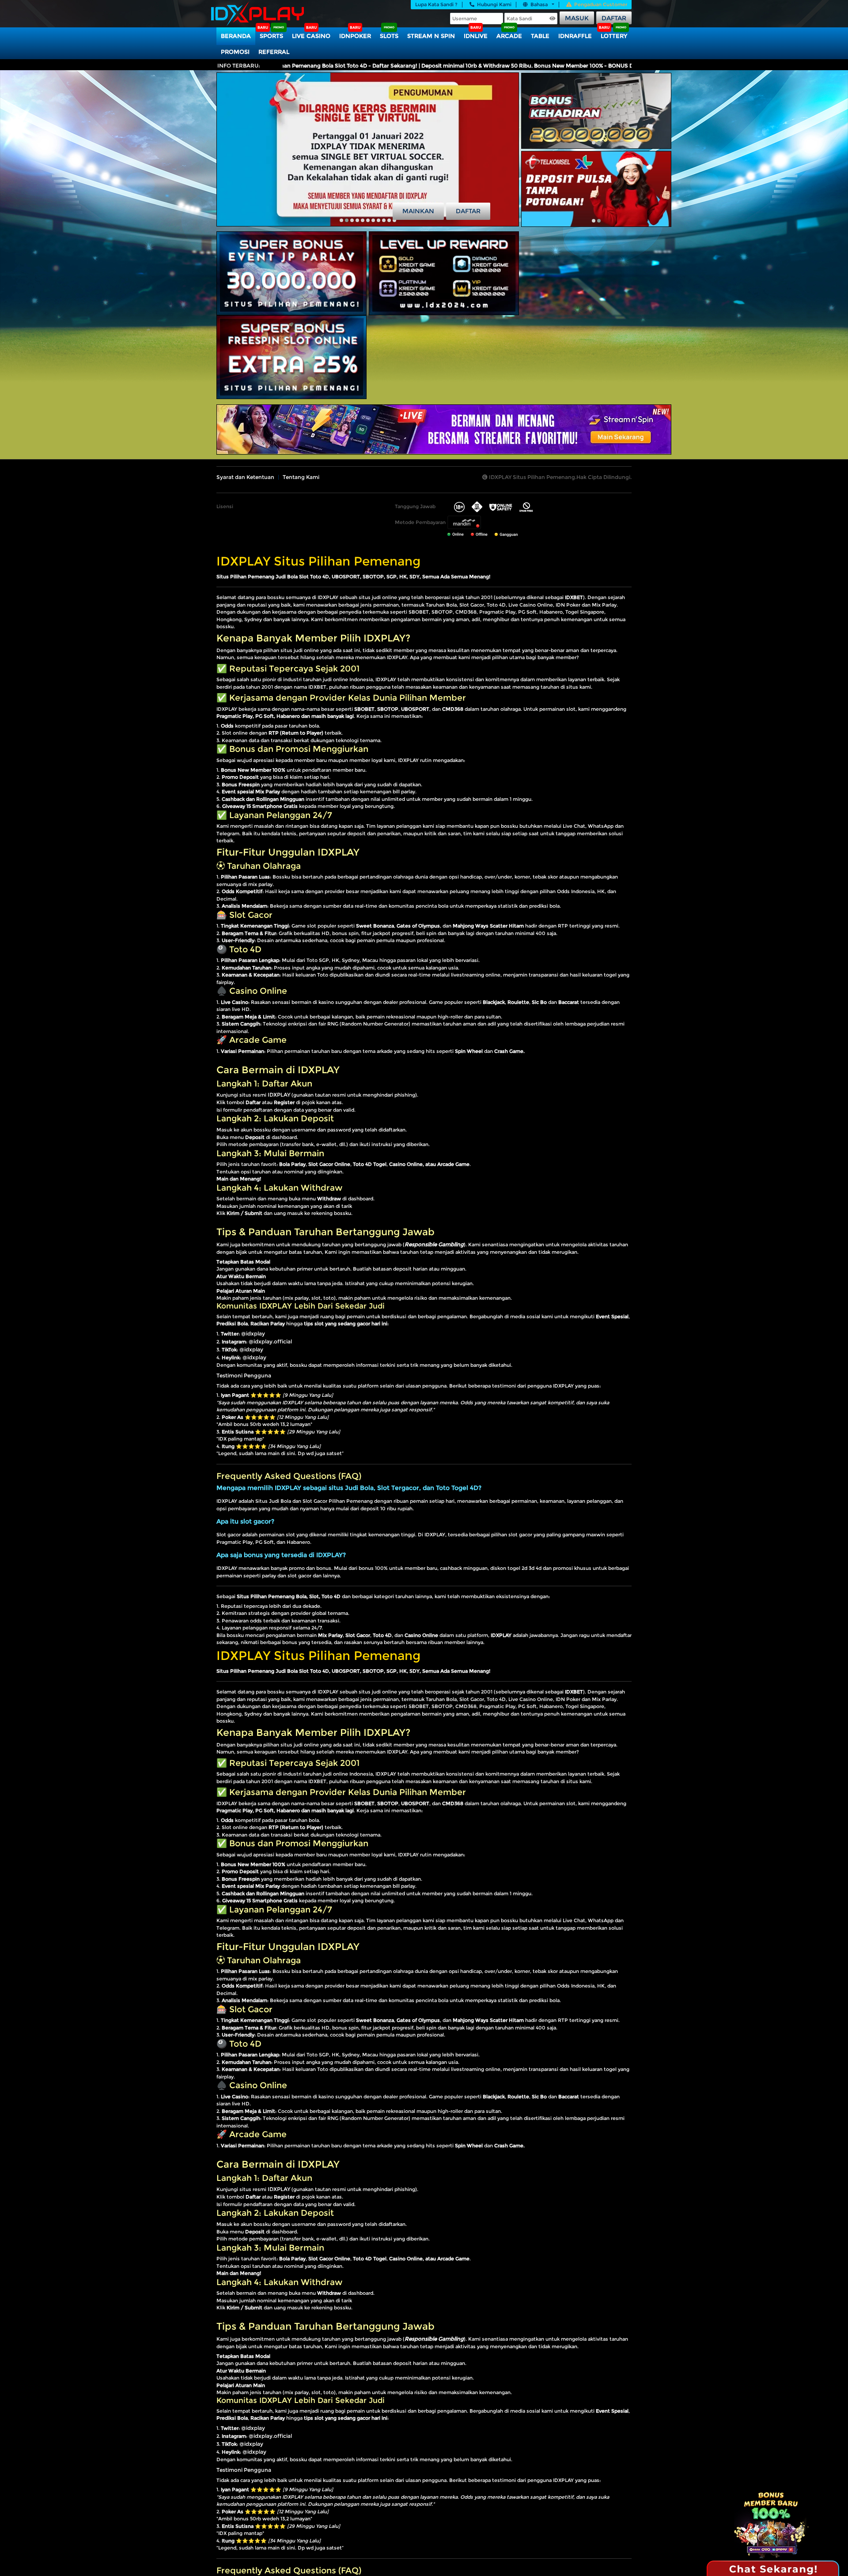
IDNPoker (355, 36)
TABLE (540, 36)
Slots (389, 36)
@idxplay (253, 1333)
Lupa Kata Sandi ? (436, 4)
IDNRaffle (575, 36)
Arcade (509, 36)
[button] (341, 220)
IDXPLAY (279, 1095)
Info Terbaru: (239, 66)
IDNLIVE (476, 36)
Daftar (614, 18)
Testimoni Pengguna (244, 1375)
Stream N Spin (431, 36)
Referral (274, 52)
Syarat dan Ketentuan (245, 477)
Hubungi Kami (494, 4)
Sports (271, 36)
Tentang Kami (301, 477)
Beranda (236, 36)
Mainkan (418, 211)
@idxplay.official (270, 1341)
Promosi (235, 52)
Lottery (614, 36)
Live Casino (311, 36)
